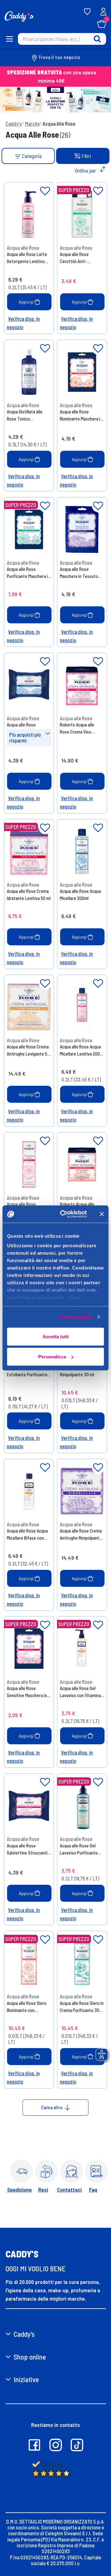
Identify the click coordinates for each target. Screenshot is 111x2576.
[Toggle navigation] (9, 39)
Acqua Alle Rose (59, 123)
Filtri (86, 156)
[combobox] (62, 39)
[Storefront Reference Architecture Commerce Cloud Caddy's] (19, 16)
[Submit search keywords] (97, 39)
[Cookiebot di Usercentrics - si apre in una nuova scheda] (64, 1214)
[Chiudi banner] (102, 1214)
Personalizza (52, 1357)
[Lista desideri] (45, 191)
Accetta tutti (56, 1336)
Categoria (31, 156)
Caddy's (14, 123)
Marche (32, 123)
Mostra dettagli (76, 1317)
